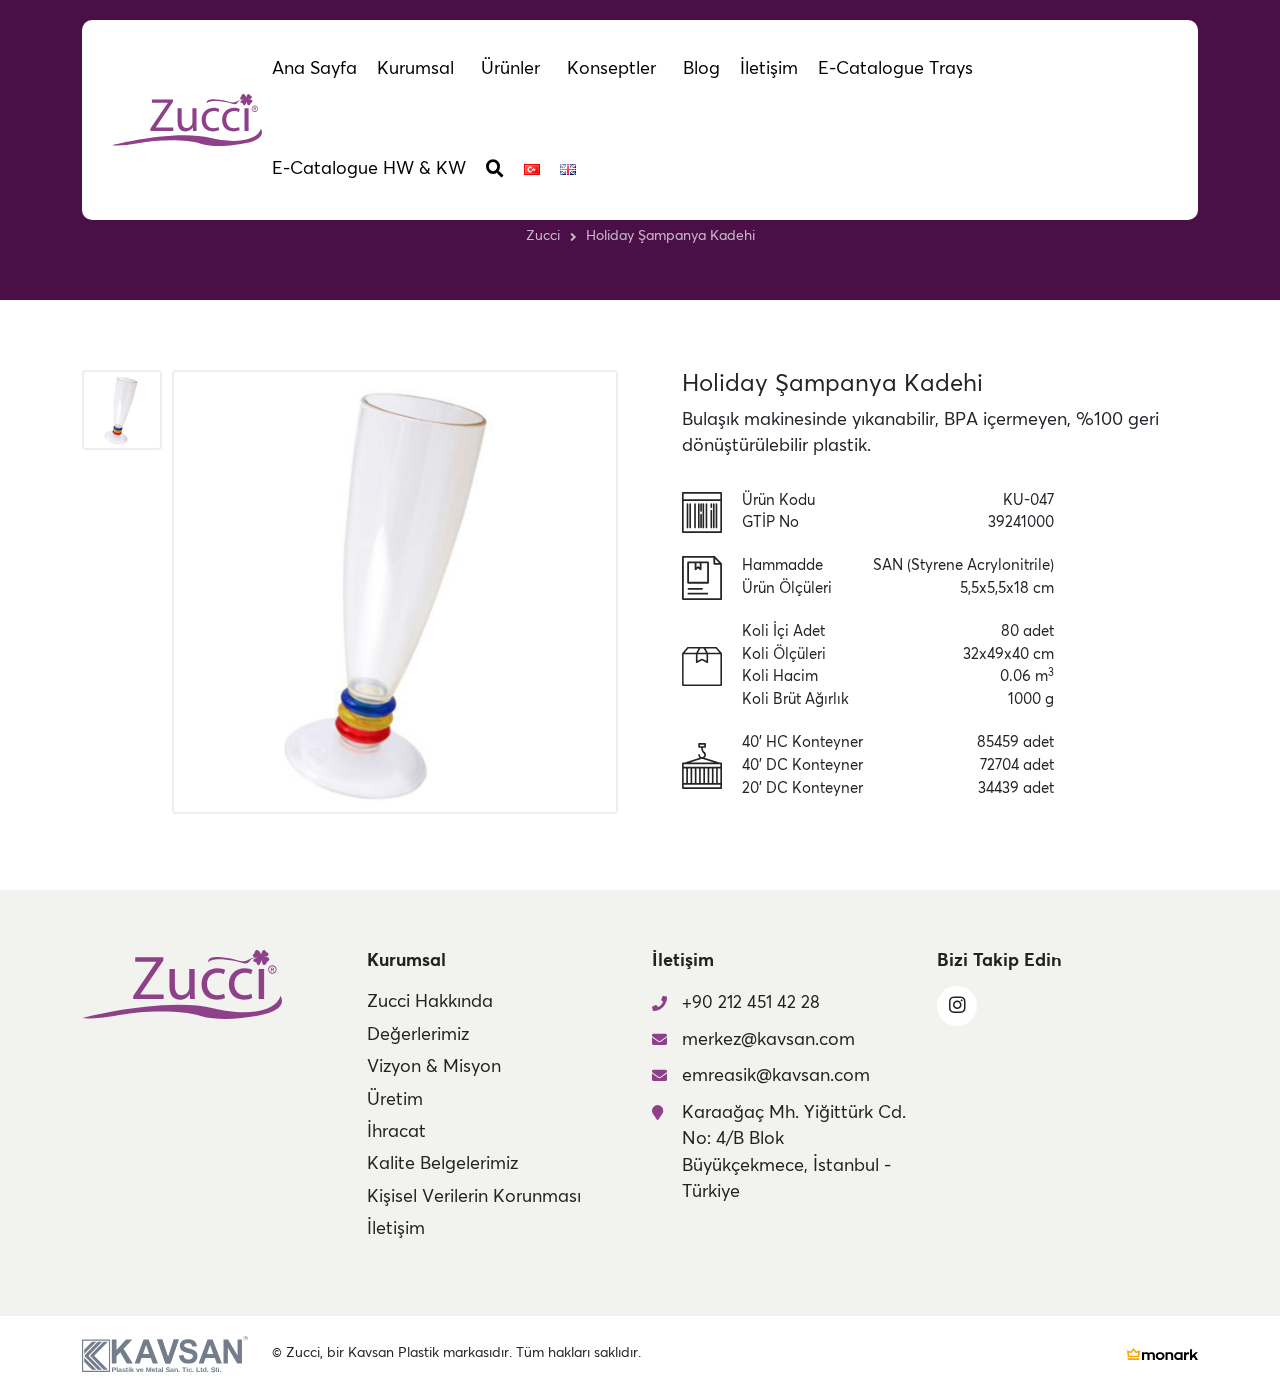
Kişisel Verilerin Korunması (474, 1197)
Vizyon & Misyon (434, 1067)
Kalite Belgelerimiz (442, 1164)
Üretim (395, 1100)
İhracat (396, 1132)
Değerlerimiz (418, 1035)
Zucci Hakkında (430, 1002)
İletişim (396, 1229)
